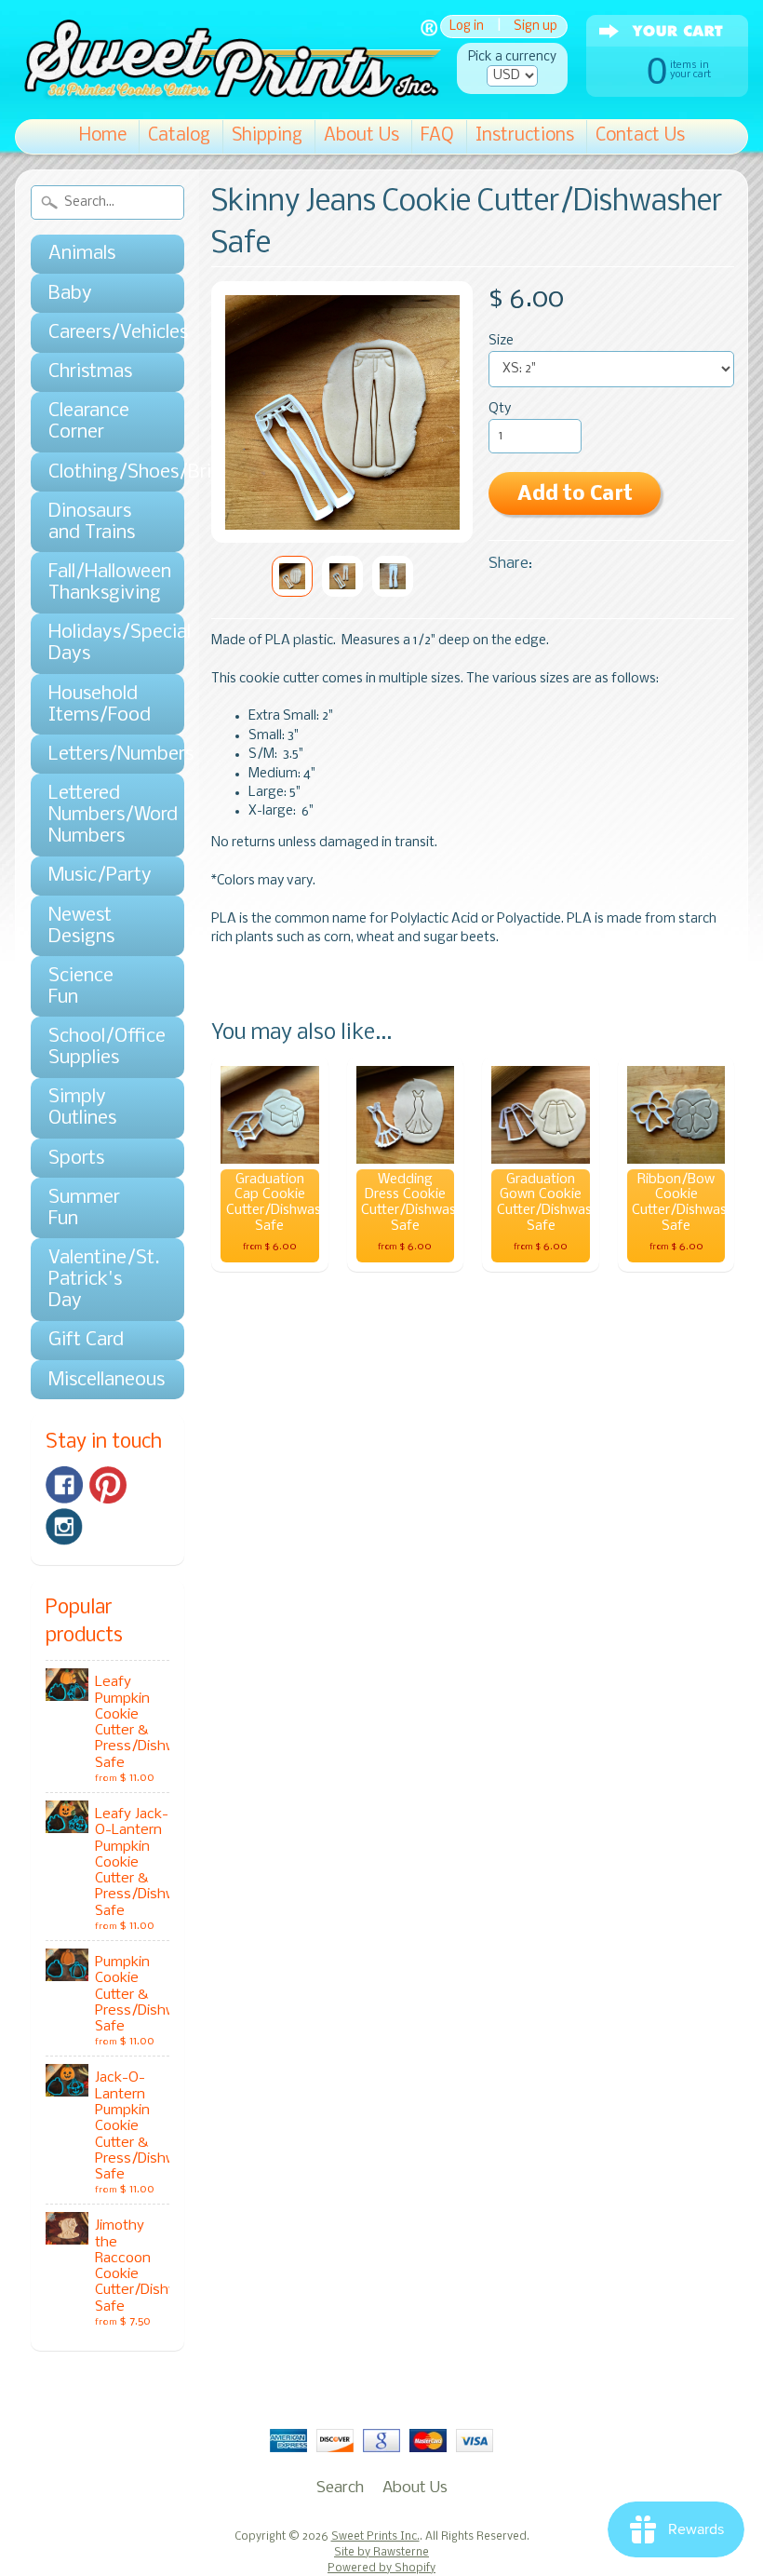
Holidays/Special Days (98, 643)
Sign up (535, 27)
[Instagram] (64, 1527)
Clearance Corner (89, 422)
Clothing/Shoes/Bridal (98, 472)
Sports (76, 1159)
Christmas (90, 372)
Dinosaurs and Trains (92, 522)
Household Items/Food (98, 705)
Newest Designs (81, 926)
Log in (467, 27)
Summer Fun (84, 1208)
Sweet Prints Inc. (375, 2537)
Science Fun (81, 987)
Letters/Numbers (98, 755)
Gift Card (86, 1340)
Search (340, 2488)
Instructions (525, 136)
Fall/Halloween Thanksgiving (98, 583)
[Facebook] (64, 1485)
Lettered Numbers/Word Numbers (98, 815)
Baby (70, 294)
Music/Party (98, 876)
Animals (82, 254)
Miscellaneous (98, 1380)
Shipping (267, 136)
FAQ (437, 136)
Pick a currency (512, 57)
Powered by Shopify (381, 2569)
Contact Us (640, 136)
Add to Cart (575, 495)
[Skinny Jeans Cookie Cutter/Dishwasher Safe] (292, 576)
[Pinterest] (108, 1485)
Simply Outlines (82, 1108)
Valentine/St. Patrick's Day (98, 1280)
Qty (500, 409)
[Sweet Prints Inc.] (228, 93)
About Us (361, 136)
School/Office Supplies (98, 1047)
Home (103, 136)
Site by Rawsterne (381, 2553)
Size (501, 341)
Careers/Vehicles (98, 333)
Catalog (179, 136)
